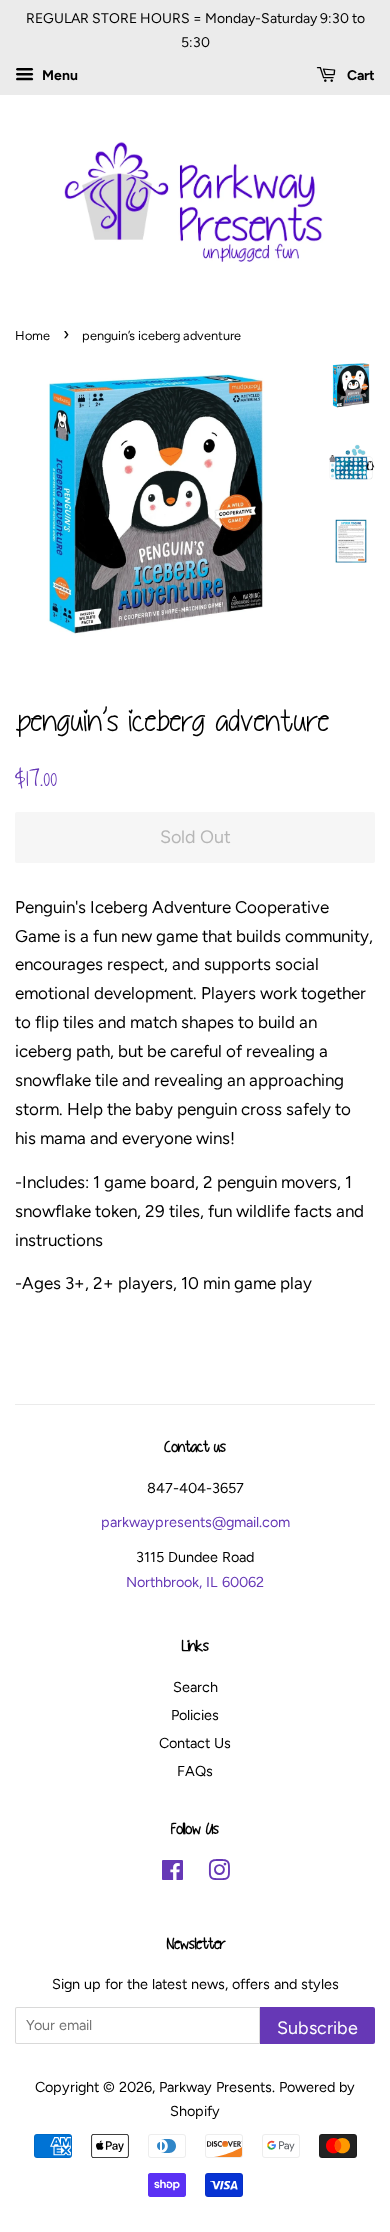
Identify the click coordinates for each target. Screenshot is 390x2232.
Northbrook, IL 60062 (195, 1582)
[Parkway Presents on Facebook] (172, 1874)
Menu (58, 75)
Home (32, 335)
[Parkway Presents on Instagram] (219, 1874)
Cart (359, 75)
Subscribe (317, 2027)
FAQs (195, 1771)
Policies (195, 1715)
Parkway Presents (215, 2087)
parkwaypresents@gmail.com (195, 1522)
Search (195, 1687)
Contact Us (195, 1743)
